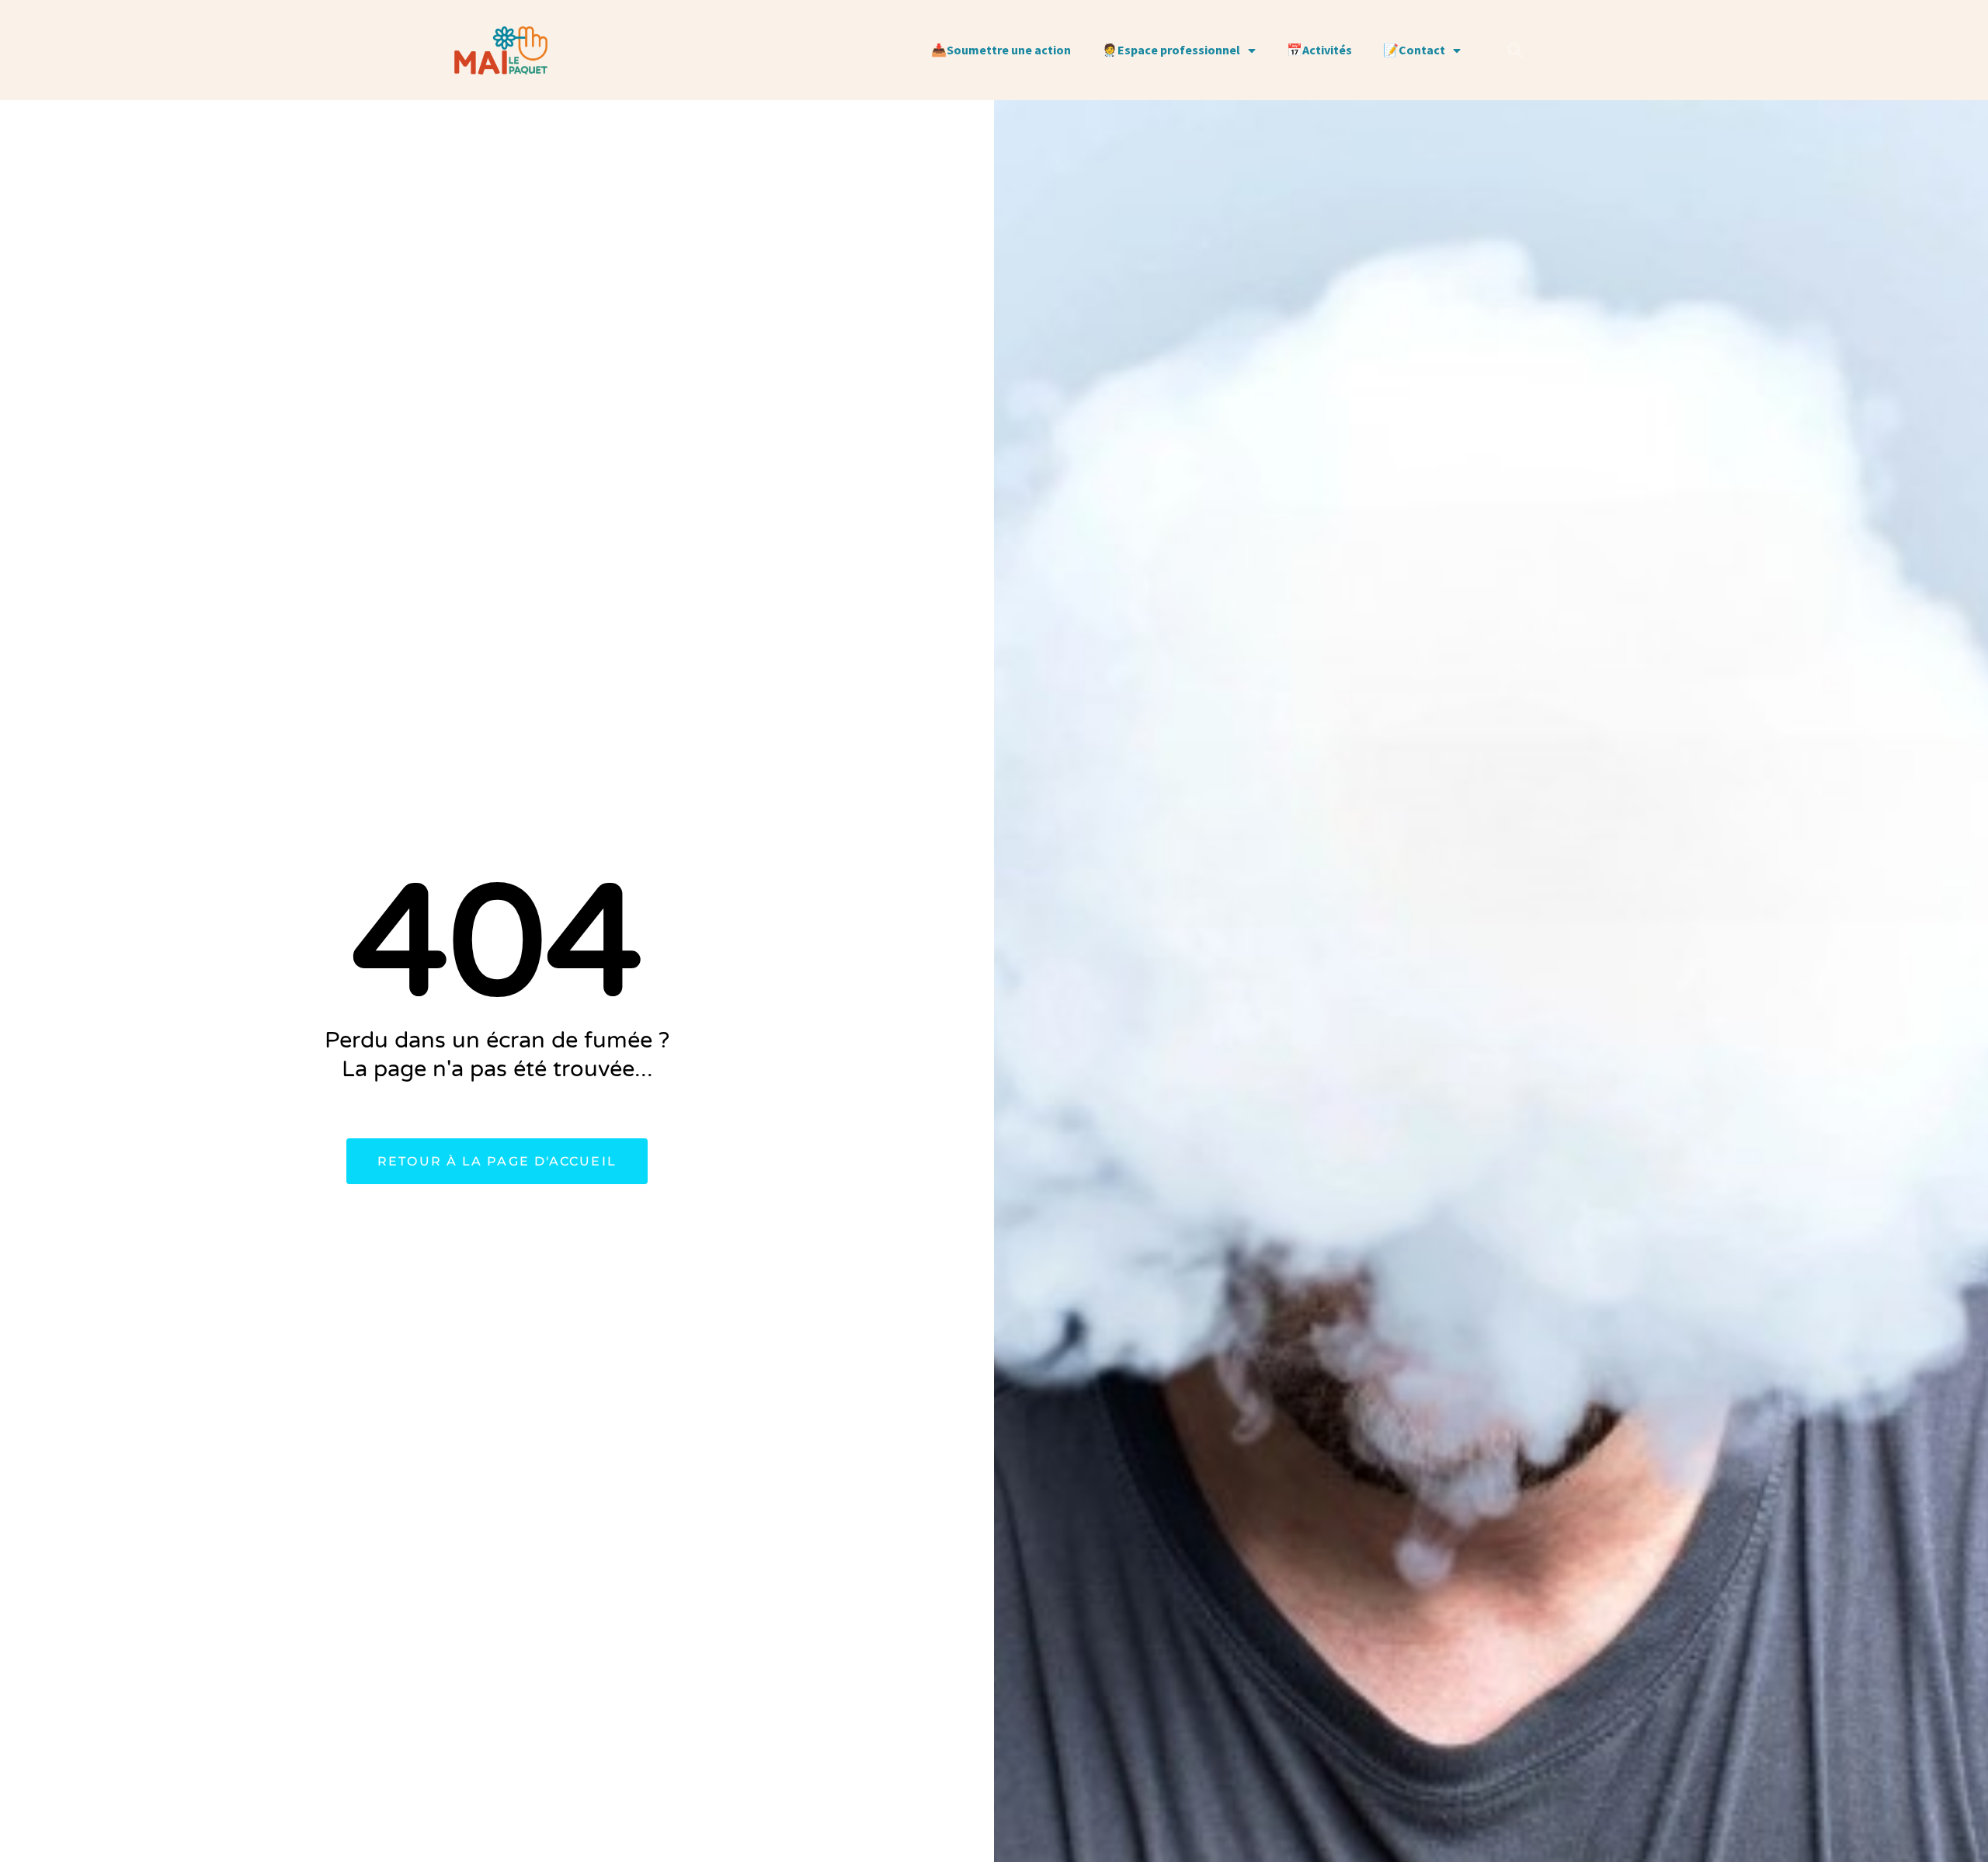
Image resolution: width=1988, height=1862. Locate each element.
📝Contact (1414, 50)
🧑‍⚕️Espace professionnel (1171, 50)
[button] (1515, 50)
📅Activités (1319, 50)
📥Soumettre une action (1001, 50)
